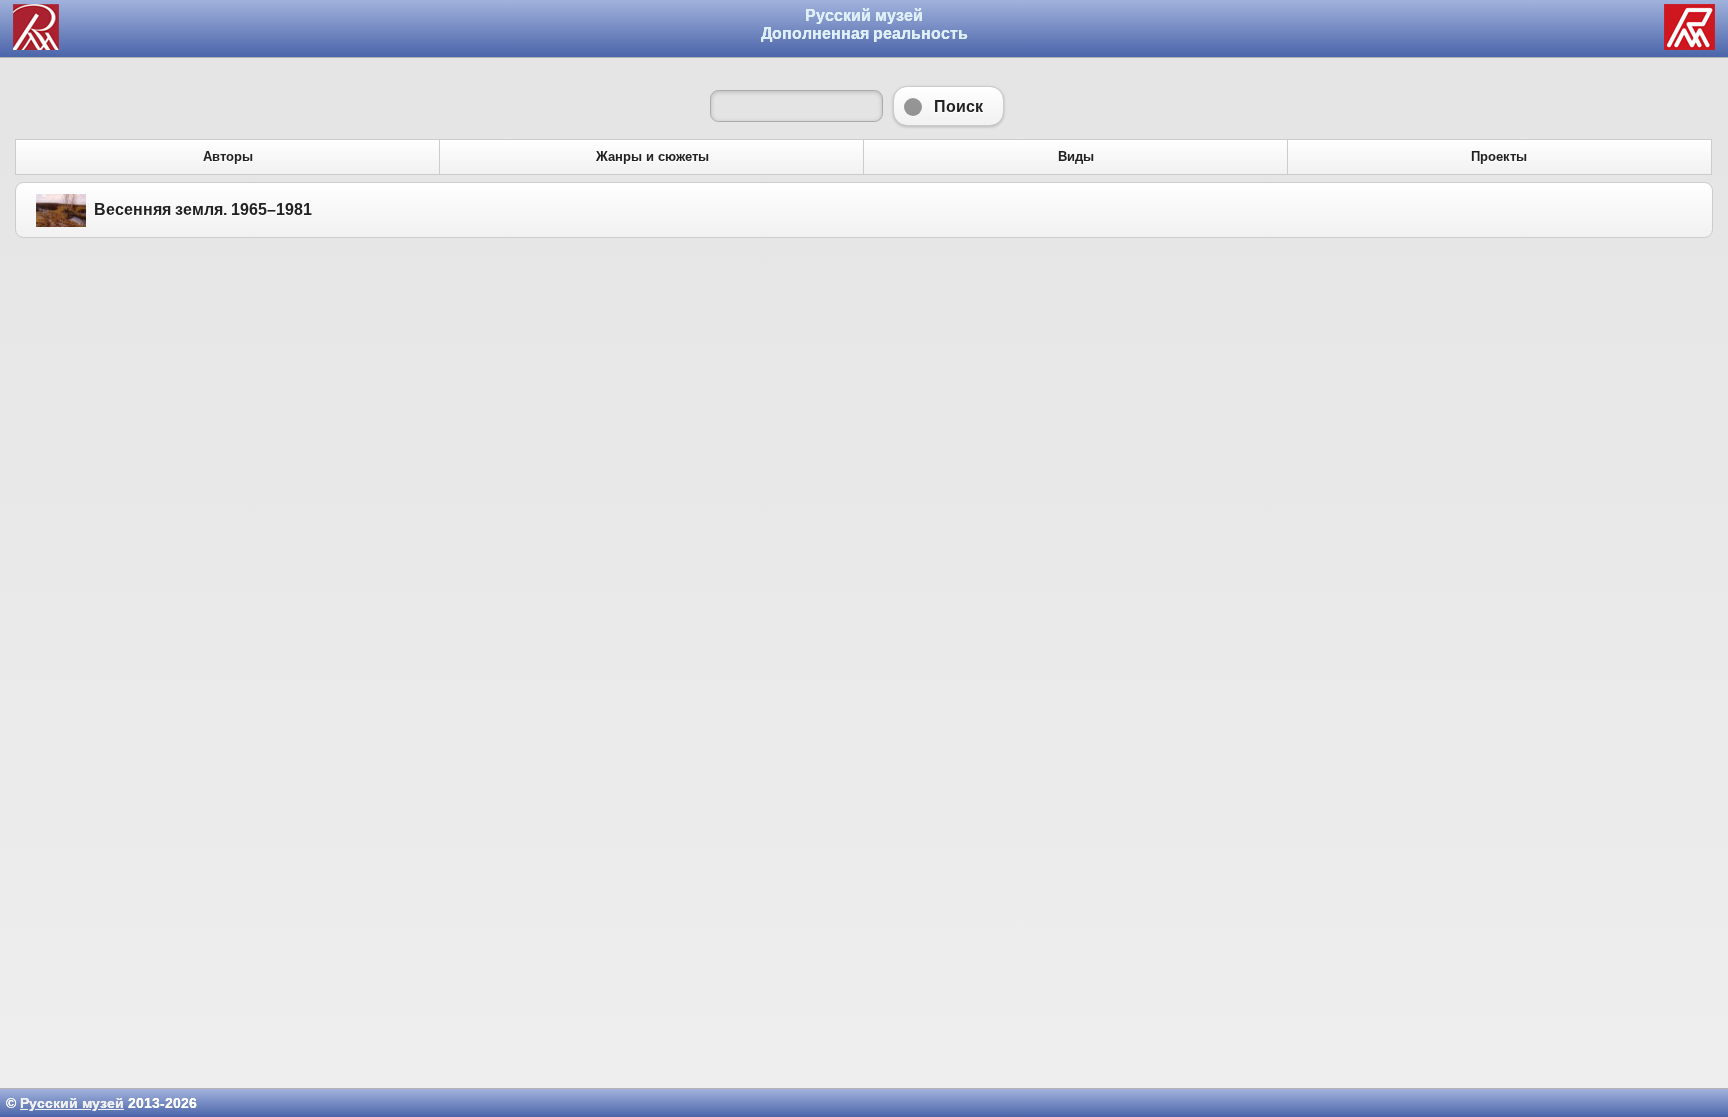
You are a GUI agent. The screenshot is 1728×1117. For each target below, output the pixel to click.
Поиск (948, 106)
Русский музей (72, 1103)
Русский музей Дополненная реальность (864, 24)
